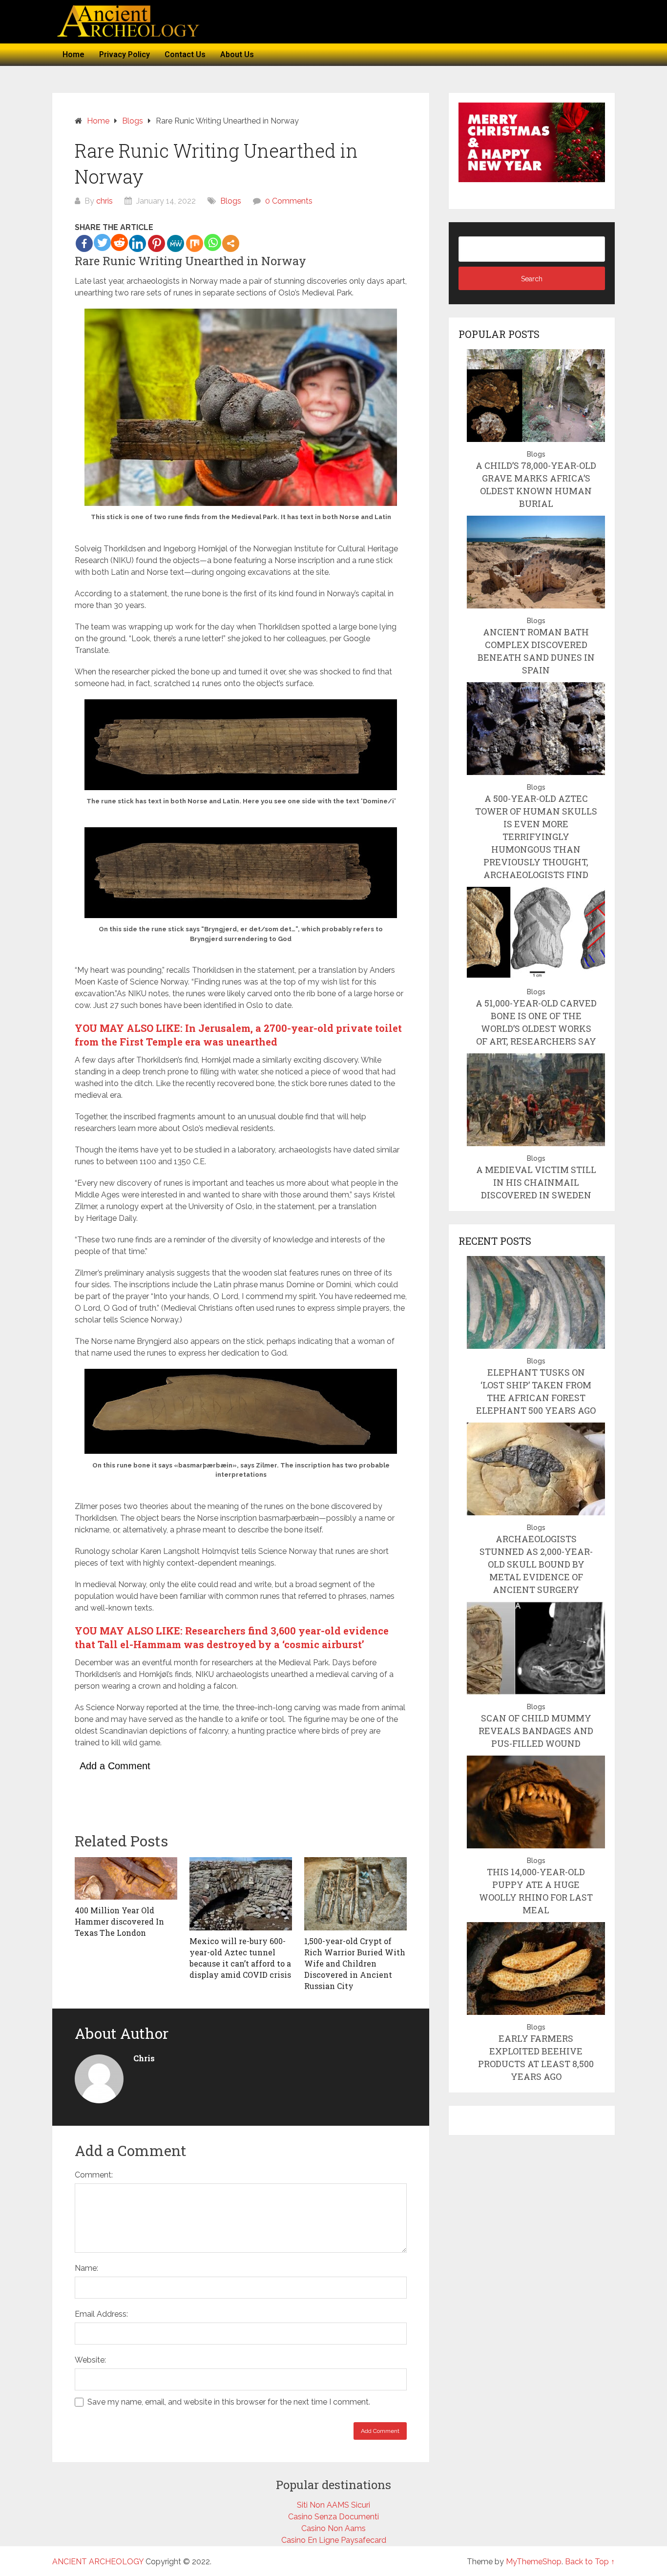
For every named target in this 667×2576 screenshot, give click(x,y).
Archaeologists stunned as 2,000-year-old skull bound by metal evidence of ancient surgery (536, 1564)
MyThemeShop (534, 2562)
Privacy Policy (125, 54)
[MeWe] (176, 243)
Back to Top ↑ (590, 2562)
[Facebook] (84, 243)
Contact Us (185, 54)
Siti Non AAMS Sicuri (333, 2505)
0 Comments (289, 201)
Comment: (94, 2175)
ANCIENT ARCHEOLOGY (98, 2562)
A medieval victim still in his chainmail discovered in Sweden (536, 1182)
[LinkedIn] (137, 243)
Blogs (231, 201)
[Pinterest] (156, 243)
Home (73, 54)
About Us (237, 54)
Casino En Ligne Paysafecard (334, 2540)
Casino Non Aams (333, 2528)
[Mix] (195, 243)
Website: (90, 2360)
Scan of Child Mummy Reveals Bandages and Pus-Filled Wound (536, 1731)
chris (104, 201)
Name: (86, 2268)
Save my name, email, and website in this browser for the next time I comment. (229, 2402)
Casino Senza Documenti (333, 2517)
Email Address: (101, 2314)
